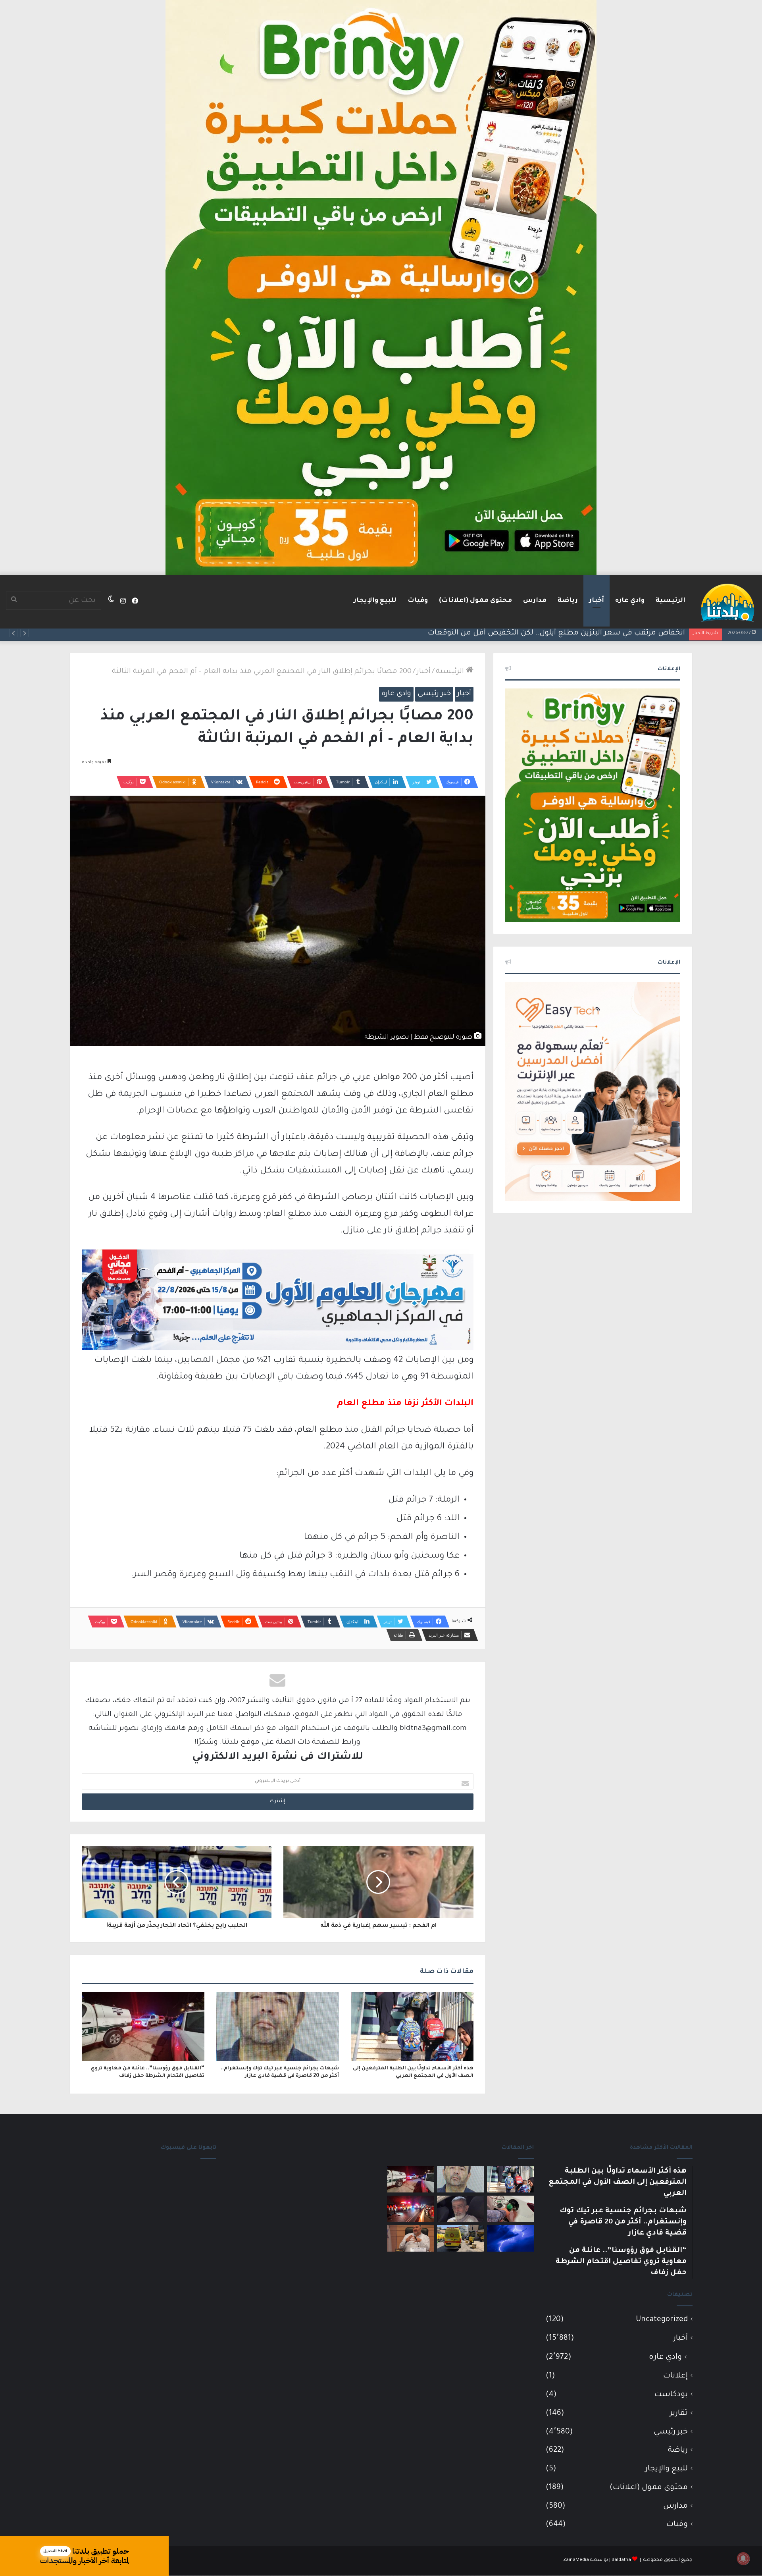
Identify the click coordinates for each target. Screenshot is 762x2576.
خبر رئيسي (434, 694)
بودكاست (671, 2395)
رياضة (568, 601)
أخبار (597, 601)
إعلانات (675, 2376)
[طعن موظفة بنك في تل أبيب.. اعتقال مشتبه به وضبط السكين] (460, 2238)
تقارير (679, 2413)
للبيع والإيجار (375, 601)
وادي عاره (630, 601)
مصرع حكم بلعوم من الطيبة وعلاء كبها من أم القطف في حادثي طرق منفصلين (554, 633)
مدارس (535, 601)
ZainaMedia (576, 2560)
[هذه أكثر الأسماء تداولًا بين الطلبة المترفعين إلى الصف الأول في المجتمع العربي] (412, 2026)
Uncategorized (662, 2320)
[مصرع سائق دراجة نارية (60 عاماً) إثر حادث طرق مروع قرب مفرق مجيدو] (410, 2209)
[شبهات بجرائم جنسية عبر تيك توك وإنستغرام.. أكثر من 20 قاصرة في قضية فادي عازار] (278, 2026)
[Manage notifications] (743, 2559)
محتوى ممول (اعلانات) (475, 601)
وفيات (418, 601)
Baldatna (621, 2560)
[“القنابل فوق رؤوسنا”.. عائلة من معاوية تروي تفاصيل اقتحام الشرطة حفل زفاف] (143, 2026)
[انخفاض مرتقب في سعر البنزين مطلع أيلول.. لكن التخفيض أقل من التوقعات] (510, 2209)
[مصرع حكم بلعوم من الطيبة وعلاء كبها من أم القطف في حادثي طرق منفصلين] (460, 2209)
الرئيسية (671, 601)
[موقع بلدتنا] (727, 602)
